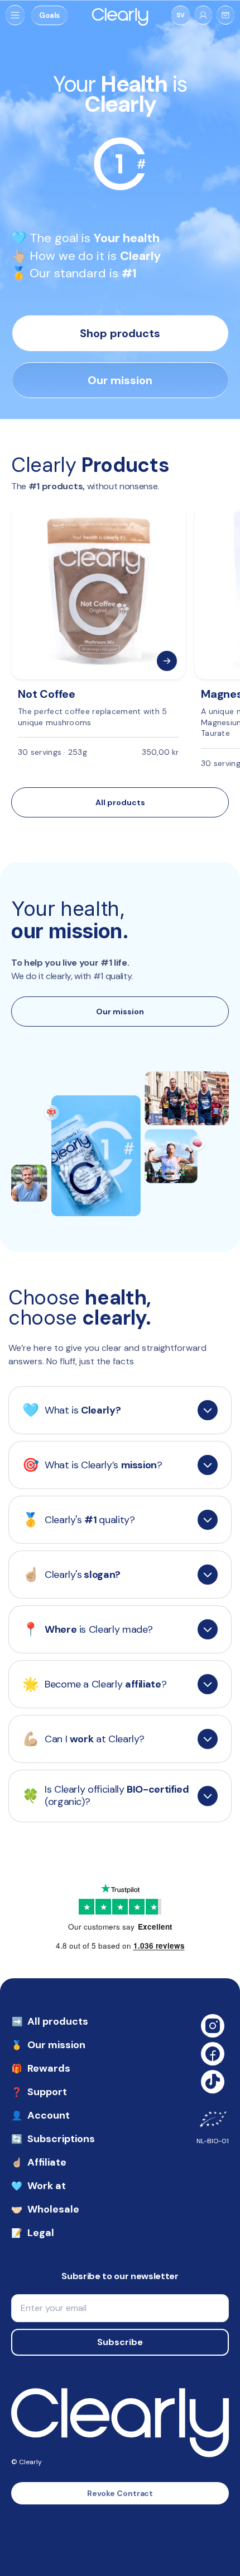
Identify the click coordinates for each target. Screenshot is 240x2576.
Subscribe (120, 2342)
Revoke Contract (120, 2493)
